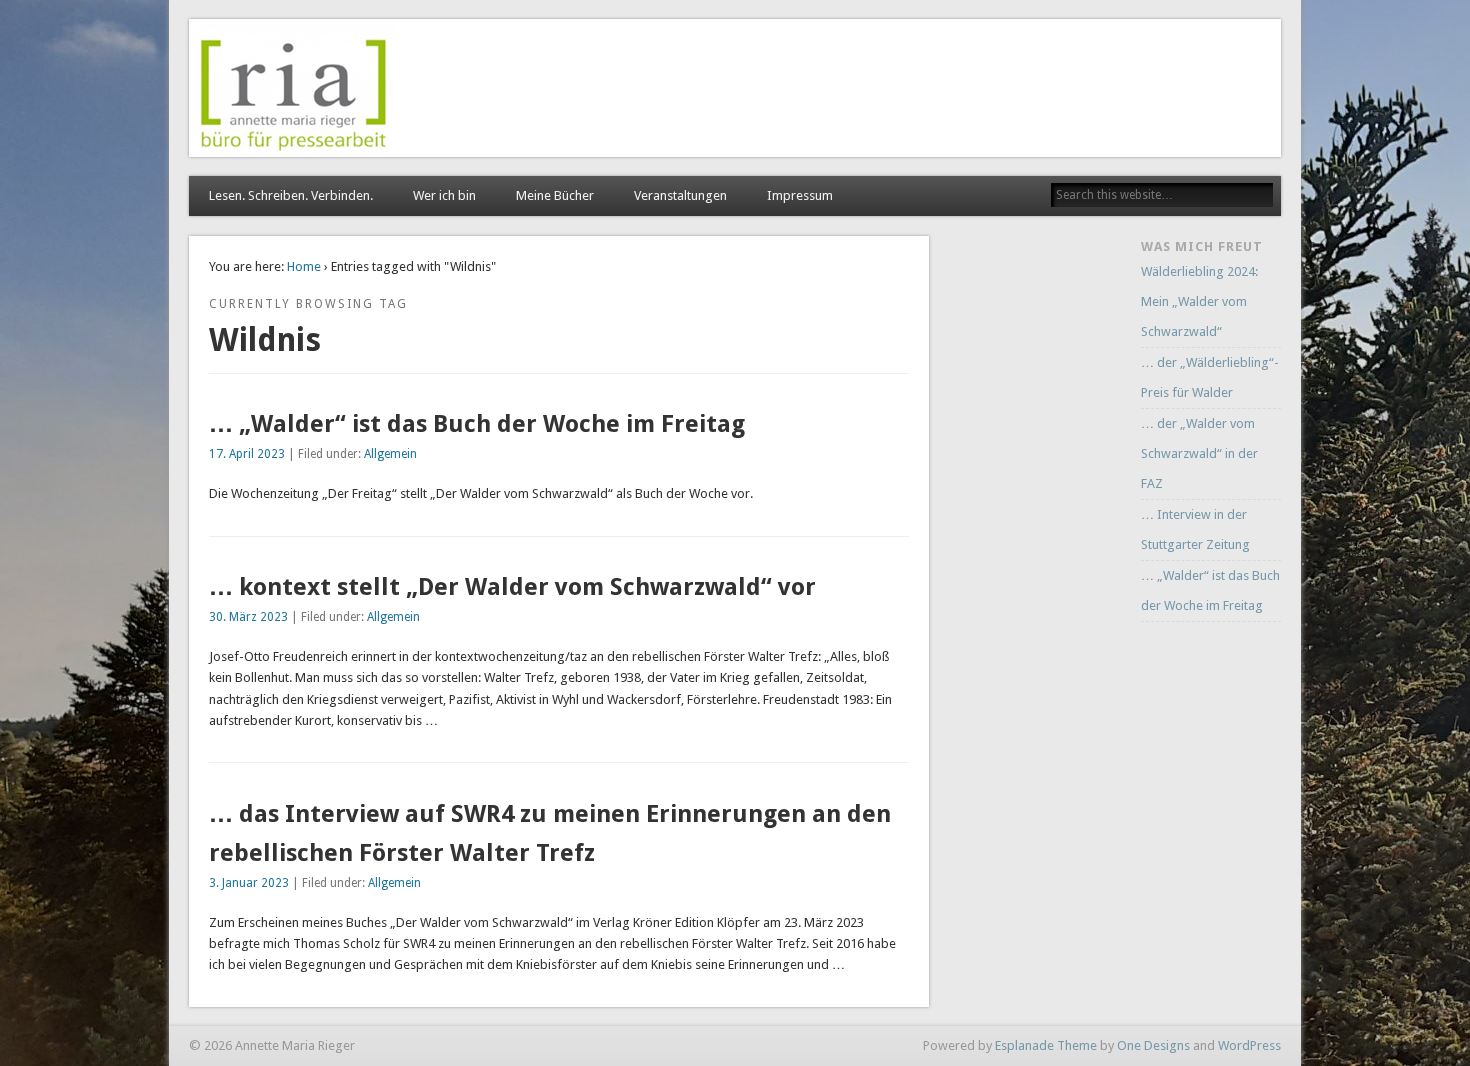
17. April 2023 (247, 454)
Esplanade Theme (1046, 1045)
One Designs (1153, 1045)
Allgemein (390, 454)
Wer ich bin (444, 195)
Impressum (800, 195)
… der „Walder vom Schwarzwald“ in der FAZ (1199, 453)
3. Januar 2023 (249, 883)
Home (304, 266)
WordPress (1249, 1045)
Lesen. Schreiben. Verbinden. (291, 195)
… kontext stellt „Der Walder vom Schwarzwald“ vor (512, 587)
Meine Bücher (555, 195)
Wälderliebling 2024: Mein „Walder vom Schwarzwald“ (1199, 301)
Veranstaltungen (680, 195)
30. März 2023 (248, 617)
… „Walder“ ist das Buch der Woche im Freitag (477, 424)
